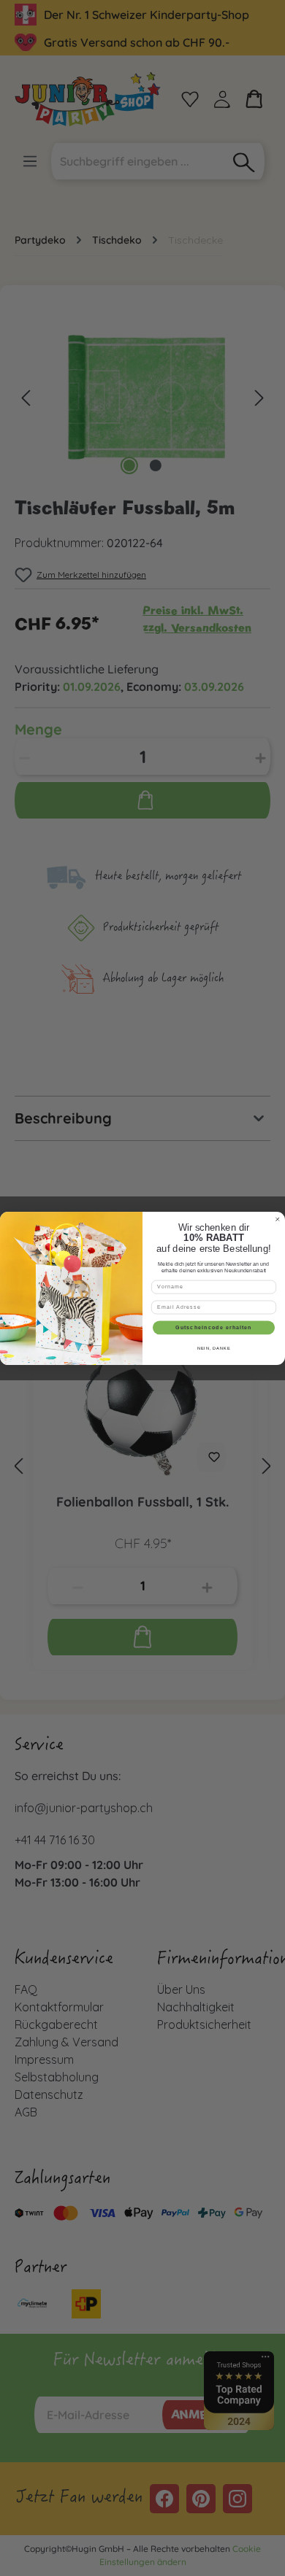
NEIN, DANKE (214, 1348)
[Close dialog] (277, 1219)
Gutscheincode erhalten (214, 1327)
